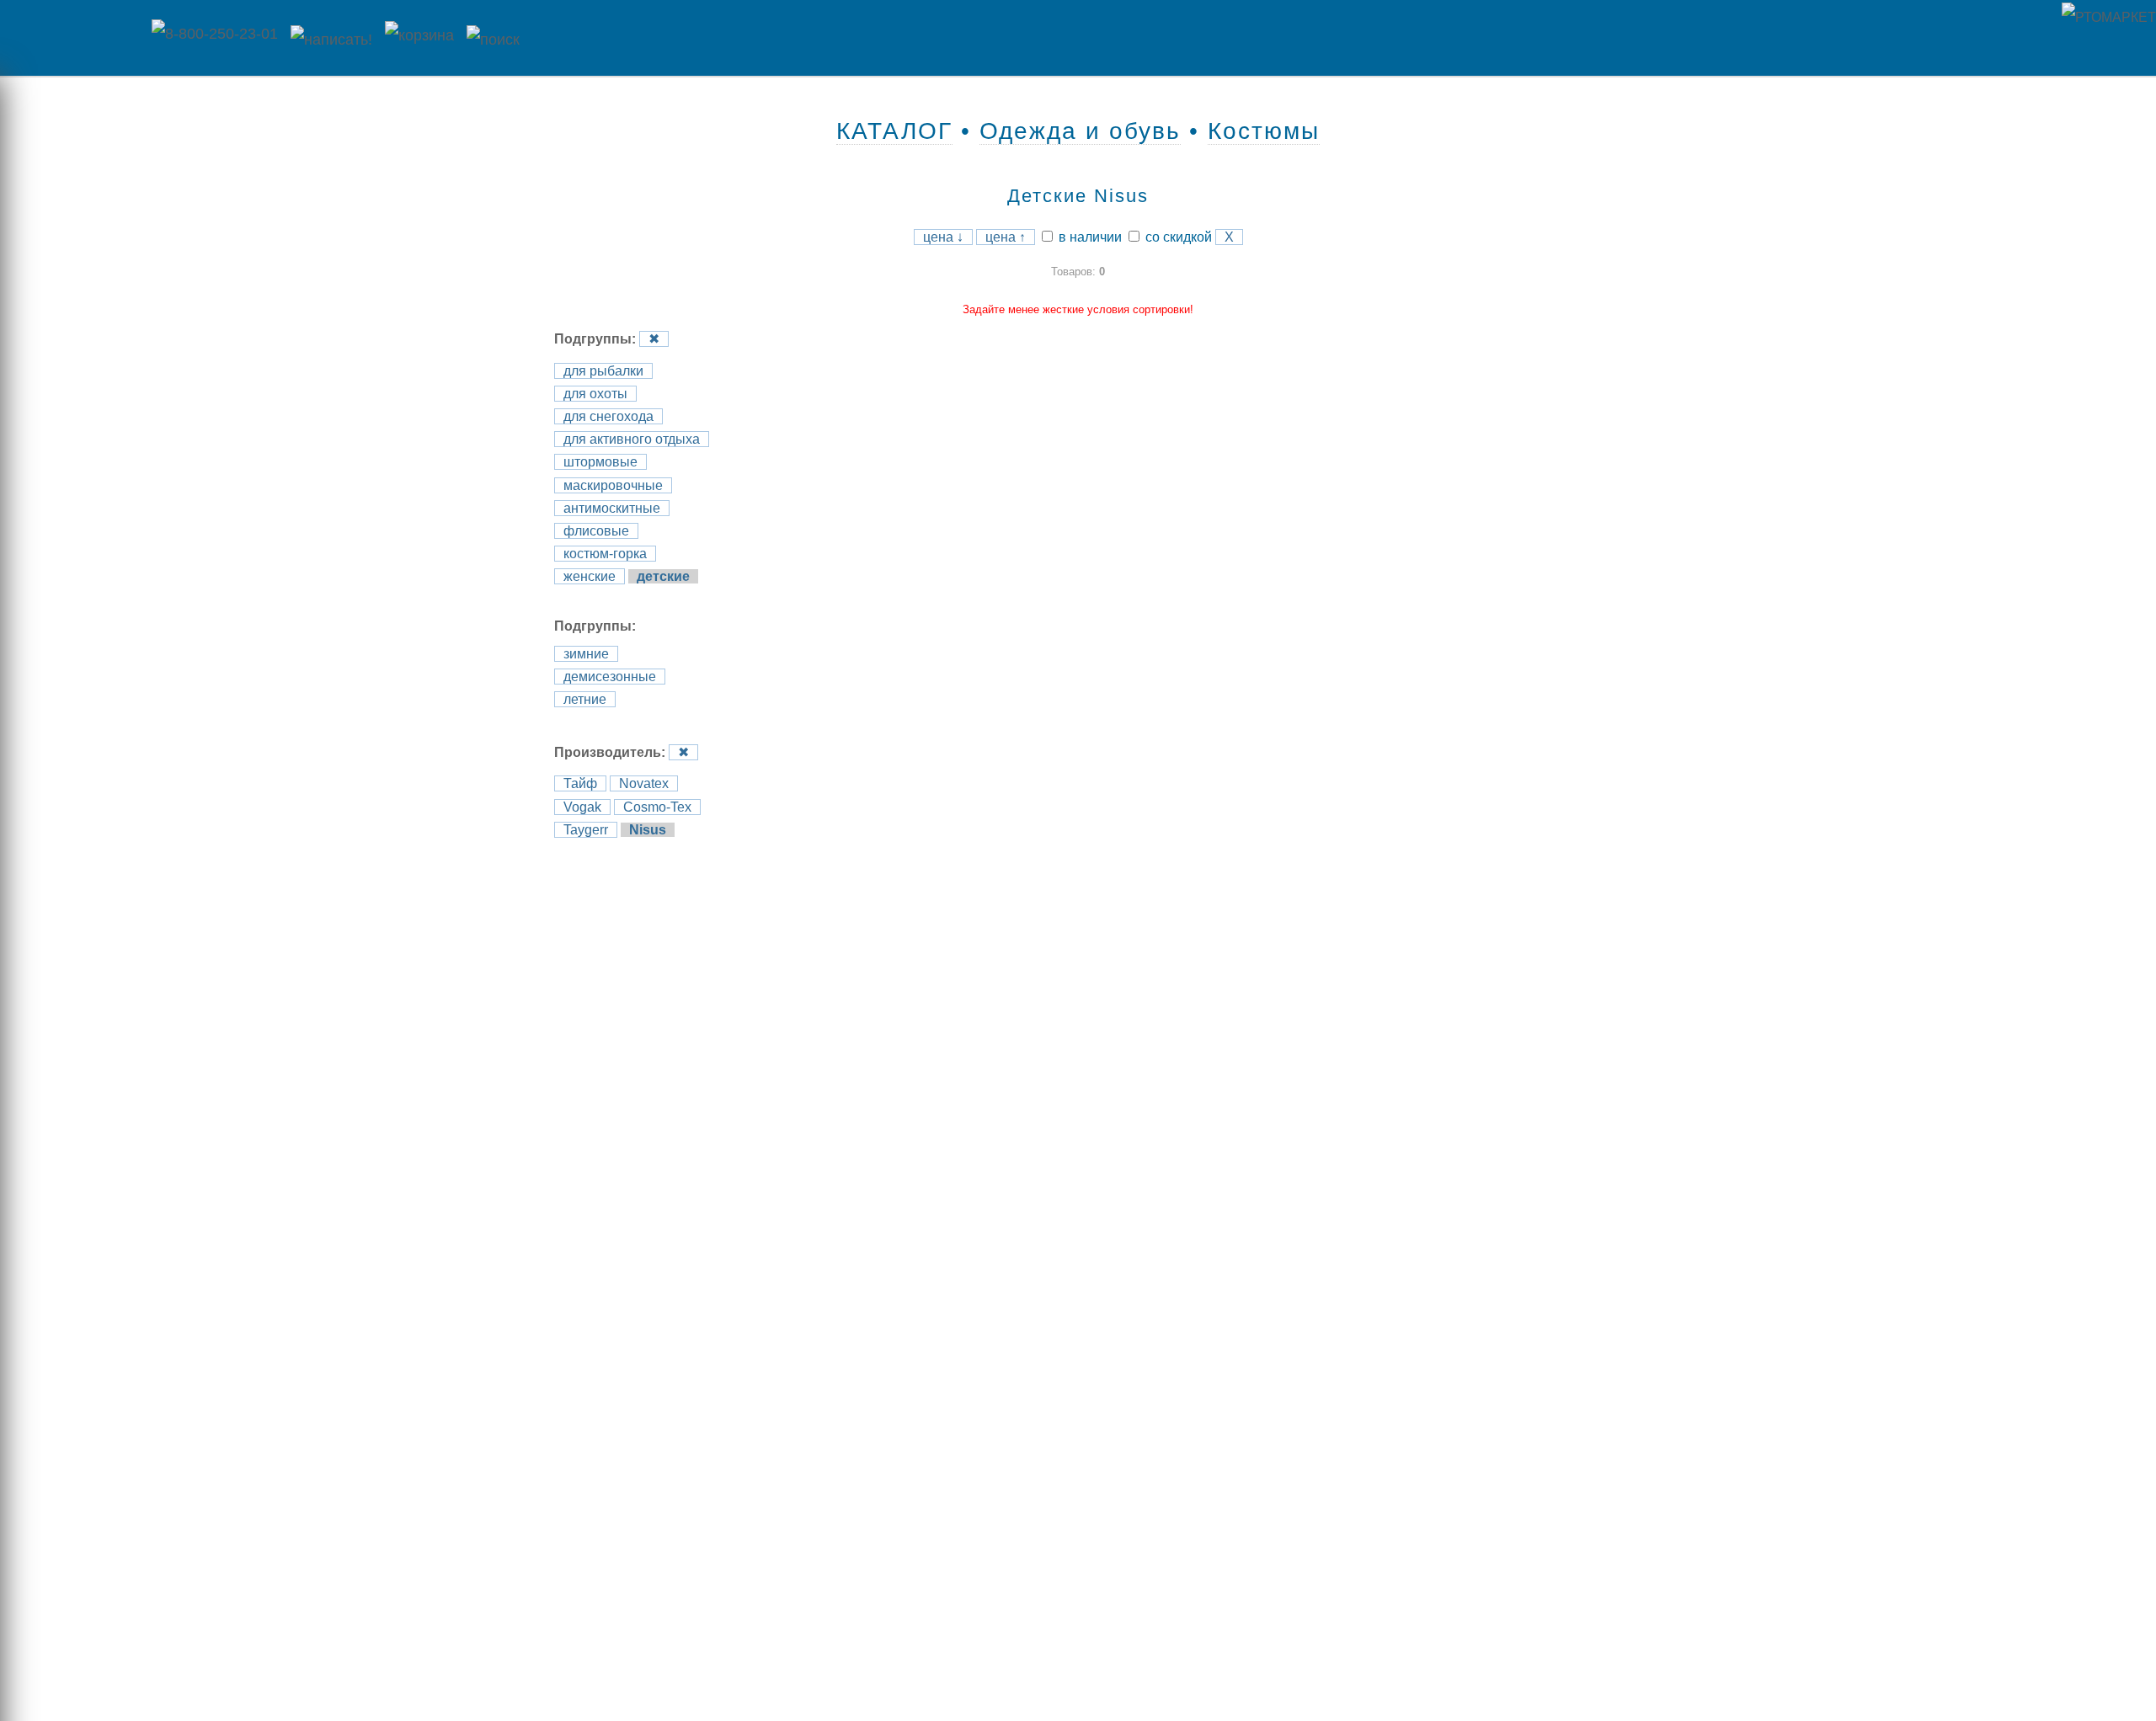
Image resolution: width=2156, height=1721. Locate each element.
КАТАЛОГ (894, 131)
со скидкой (1177, 237)
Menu (72, 38)
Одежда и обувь (1080, 131)
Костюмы (1264, 131)
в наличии (1089, 237)
